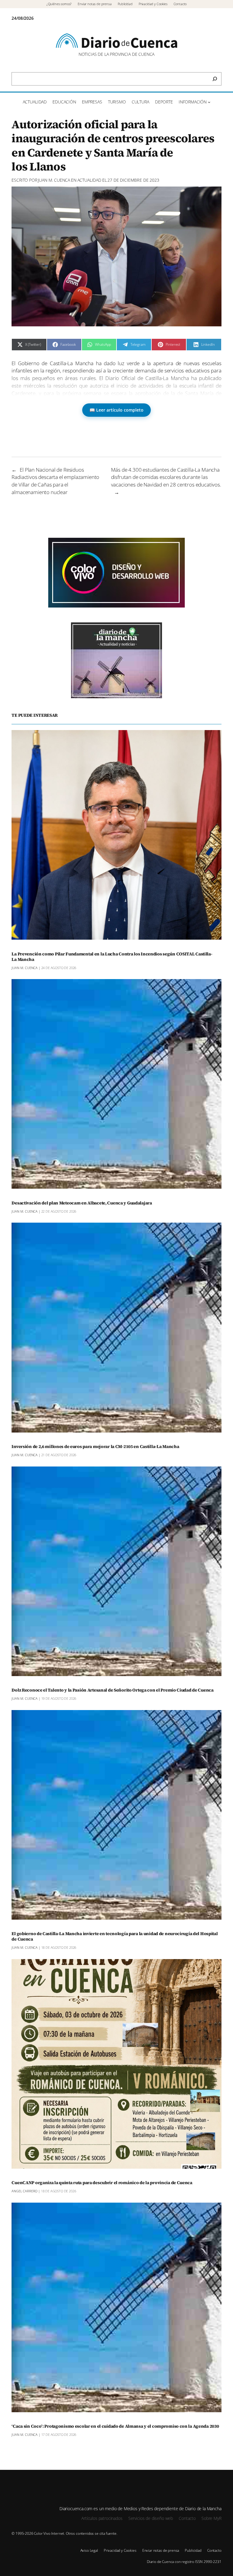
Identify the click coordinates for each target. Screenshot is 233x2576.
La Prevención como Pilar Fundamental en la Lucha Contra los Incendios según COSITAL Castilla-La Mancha (112, 957)
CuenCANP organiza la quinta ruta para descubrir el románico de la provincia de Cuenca (102, 2183)
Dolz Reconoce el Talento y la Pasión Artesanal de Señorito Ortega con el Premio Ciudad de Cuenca (112, 1690)
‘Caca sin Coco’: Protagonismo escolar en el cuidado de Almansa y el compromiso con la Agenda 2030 (115, 2426)
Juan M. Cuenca (54, 180)
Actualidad (89, 180)
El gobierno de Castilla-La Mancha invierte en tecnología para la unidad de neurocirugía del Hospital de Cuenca (115, 1937)
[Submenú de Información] (209, 102)
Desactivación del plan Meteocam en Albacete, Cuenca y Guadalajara (82, 1203)
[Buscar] (215, 79)
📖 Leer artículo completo (116, 410)
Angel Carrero (24, 2191)
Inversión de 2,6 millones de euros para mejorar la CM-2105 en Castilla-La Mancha (95, 1447)
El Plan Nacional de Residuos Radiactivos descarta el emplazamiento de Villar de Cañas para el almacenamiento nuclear (55, 481)
